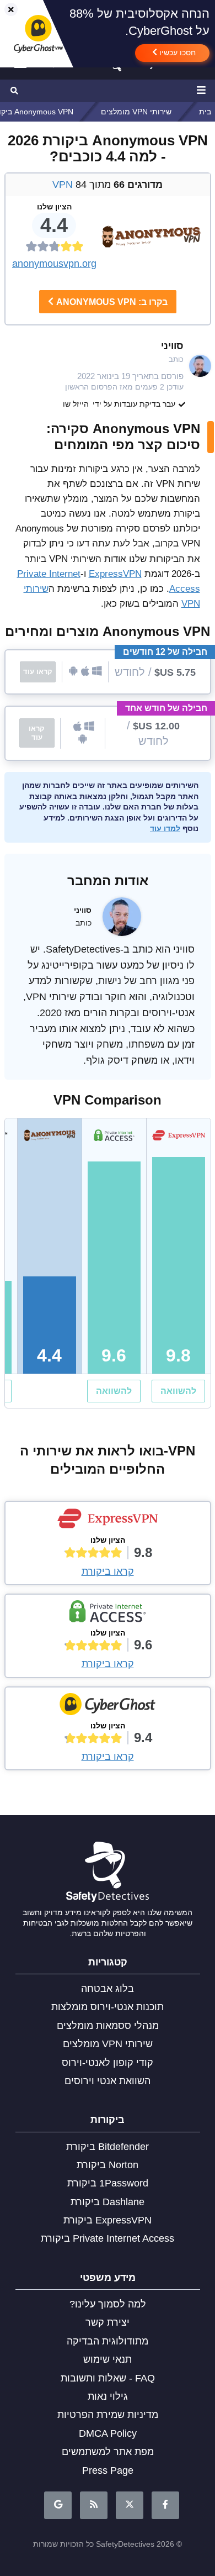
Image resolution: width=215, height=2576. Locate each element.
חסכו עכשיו (176, 52)
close (6, 10)
